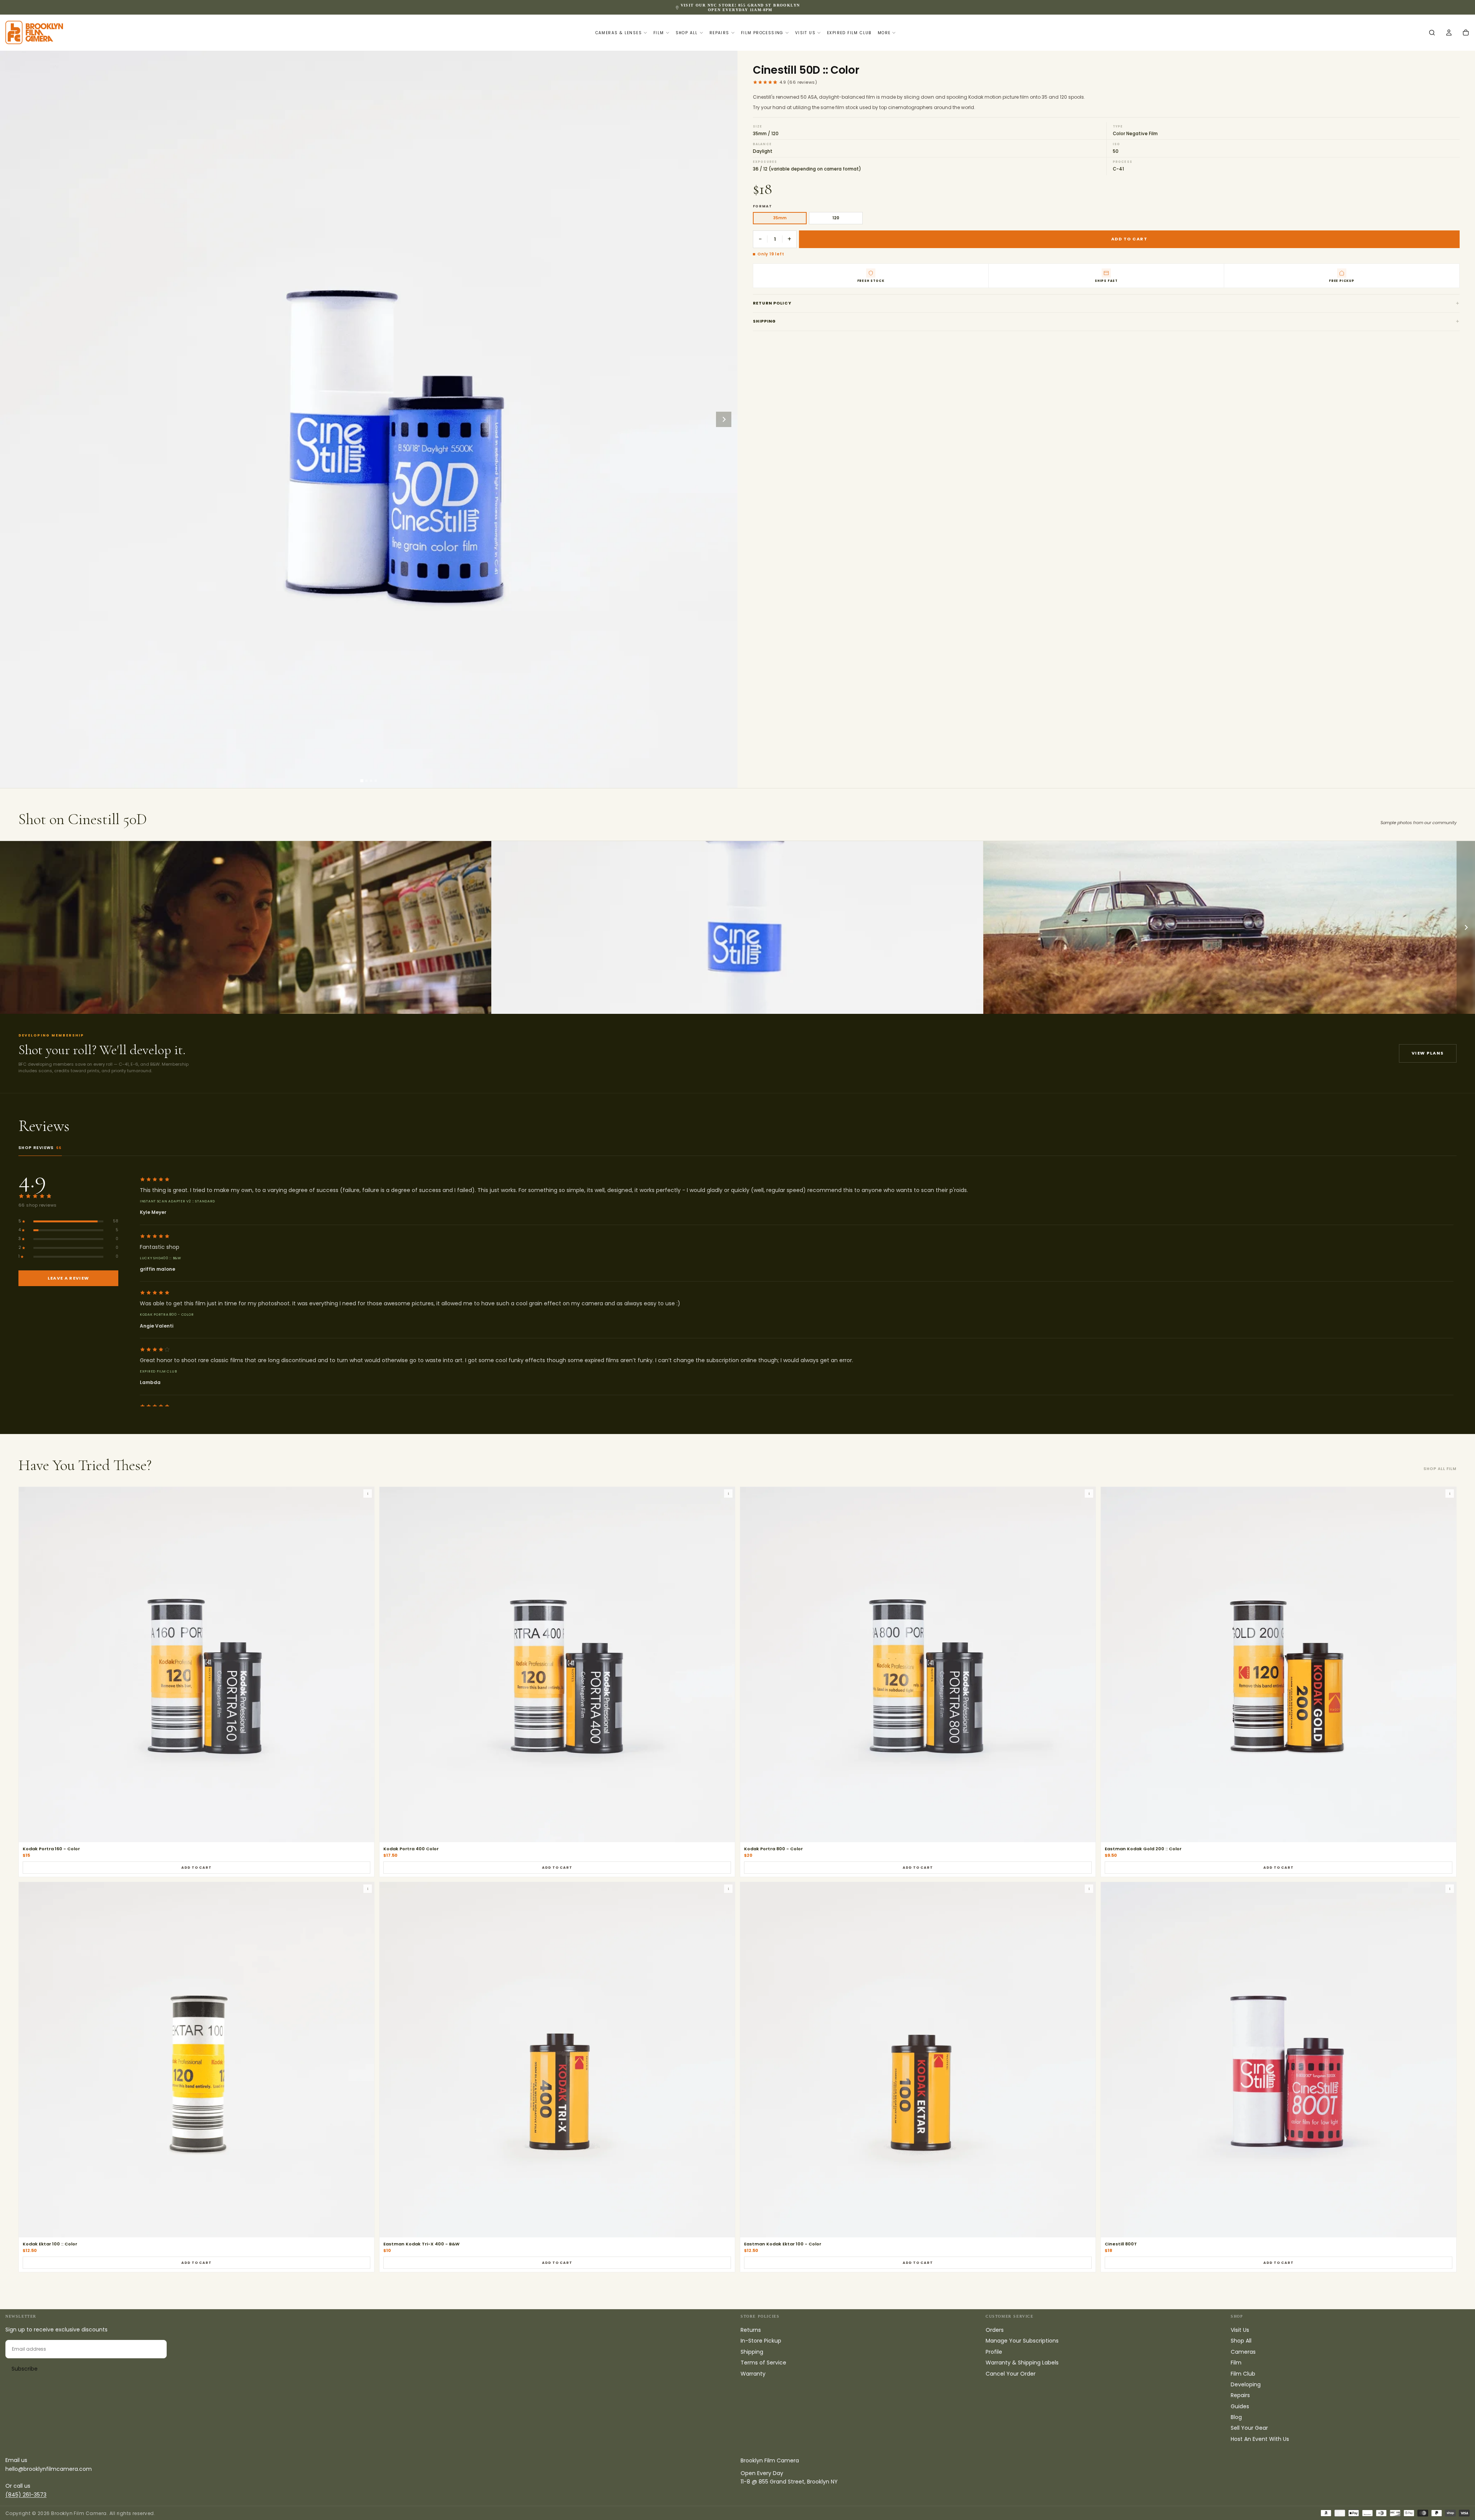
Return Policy (772, 303)
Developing (1246, 2384)
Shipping (764, 321)
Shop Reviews (40, 1148)
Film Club (1243, 2374)
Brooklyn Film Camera (770, 2460)
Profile (994, 2352)
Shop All (687, 33)
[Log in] (1449, 33)
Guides (1240, 2406)
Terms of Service (763, 2363)
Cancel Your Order (1011, 2374)
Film (659, 33)
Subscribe (25, 2369)
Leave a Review (68, 1278)
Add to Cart (196, 1868)
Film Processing (762, 33)
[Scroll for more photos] (1466, 927)
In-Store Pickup (761, 2341)
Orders (995, 2330)
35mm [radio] (780, 218)
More (884, 33)
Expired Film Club (849, 33)
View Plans (1428, 1053)
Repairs (719, 33)
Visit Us (805, 33)
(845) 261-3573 (26, 2495)
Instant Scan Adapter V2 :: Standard (177, 1201)
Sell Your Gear (1249, 2428)
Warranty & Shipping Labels (1022, 2363)
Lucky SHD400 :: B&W (161, 1258)
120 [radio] (836, 218)
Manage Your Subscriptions (1022, 2341)
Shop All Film (1440, 1469)
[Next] (724, 419)
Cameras (1243, 2352)
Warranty (753, 2374)
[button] (1432, 33)
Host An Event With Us (1260, 2439)
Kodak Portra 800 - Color (167, 1315)
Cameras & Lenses (619, 33)
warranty (813, 7)
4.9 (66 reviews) (798, 82)
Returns (751, 2330)
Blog (1236, 2417)
